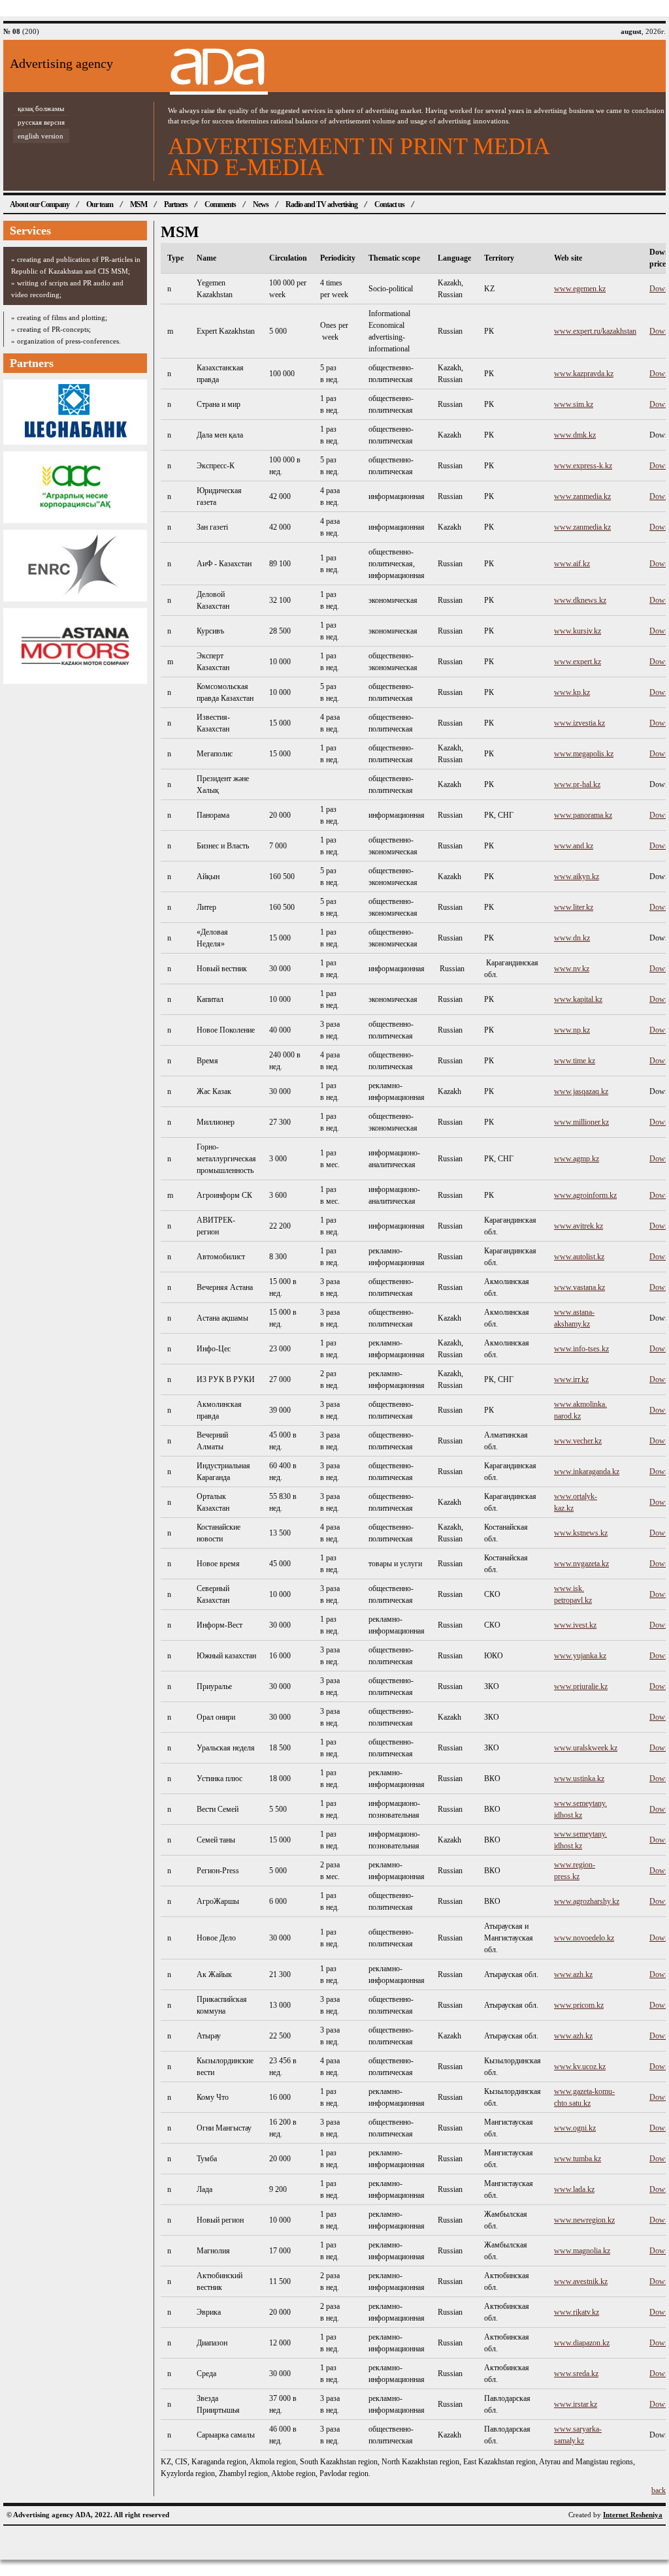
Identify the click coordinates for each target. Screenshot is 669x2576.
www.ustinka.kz (579, 1779)
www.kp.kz (572, 692)
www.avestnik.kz (581, 2281)
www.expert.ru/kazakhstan (595, 331)
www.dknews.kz (580, 600)
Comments (220, 204)
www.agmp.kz (577, 1159)
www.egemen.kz (580, 289)
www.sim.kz (574, 404)
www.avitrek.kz (579, 1226)
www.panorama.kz (583, 815)
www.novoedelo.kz (584, 1938)
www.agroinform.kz (585, 1195)
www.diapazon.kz (582, 2343)
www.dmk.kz (575, 435)
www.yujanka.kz (580, 1656)
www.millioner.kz (581, 1122)
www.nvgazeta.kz (581, 1564)
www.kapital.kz (578, 999)
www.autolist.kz (579, 1257)
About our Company (40, 204)
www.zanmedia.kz (582, 496)
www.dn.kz (572, 938)
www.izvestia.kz (579, 723)
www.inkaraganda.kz (587, 1472)
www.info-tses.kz (581, 1349)
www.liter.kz (574, 907)
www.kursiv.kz (578, 631)
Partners (176, 204)
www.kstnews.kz (581, 1533)
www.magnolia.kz (582, 2251)
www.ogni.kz (575, 2128)
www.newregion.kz (584, 2220)
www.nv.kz (572, 969)
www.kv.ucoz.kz (580, 2067)
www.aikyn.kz (577, 877)
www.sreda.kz (576, 2374)
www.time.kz (575, 1061)
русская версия (41, 122)
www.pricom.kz (579, 2005)
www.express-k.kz (583, 466)
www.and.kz (574, 846)
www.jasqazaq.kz (581, 1091)
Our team (100, 204)
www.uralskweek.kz (586, 1748)
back (659, 2490)
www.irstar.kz (576, 2404)
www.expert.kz (578, 662)
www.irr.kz (571, 1379)
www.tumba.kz (578, 2159)
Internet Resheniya (633, 2515)
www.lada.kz (574, 2189)
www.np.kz (572, 1030)
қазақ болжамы (41, 108)
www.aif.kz (572, 564)
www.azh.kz (573, 1974)
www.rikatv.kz (577, 2312)
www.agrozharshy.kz (587, 1901)
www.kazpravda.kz (584, 374)
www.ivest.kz (575, 1625)
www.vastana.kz (579, 1287)
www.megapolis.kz (584, 754)
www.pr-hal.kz (577, 784)
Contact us (389, 204)
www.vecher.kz (578, 1441)
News (261, 204)
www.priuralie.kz (581, 1686)
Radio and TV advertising (321, 204)
